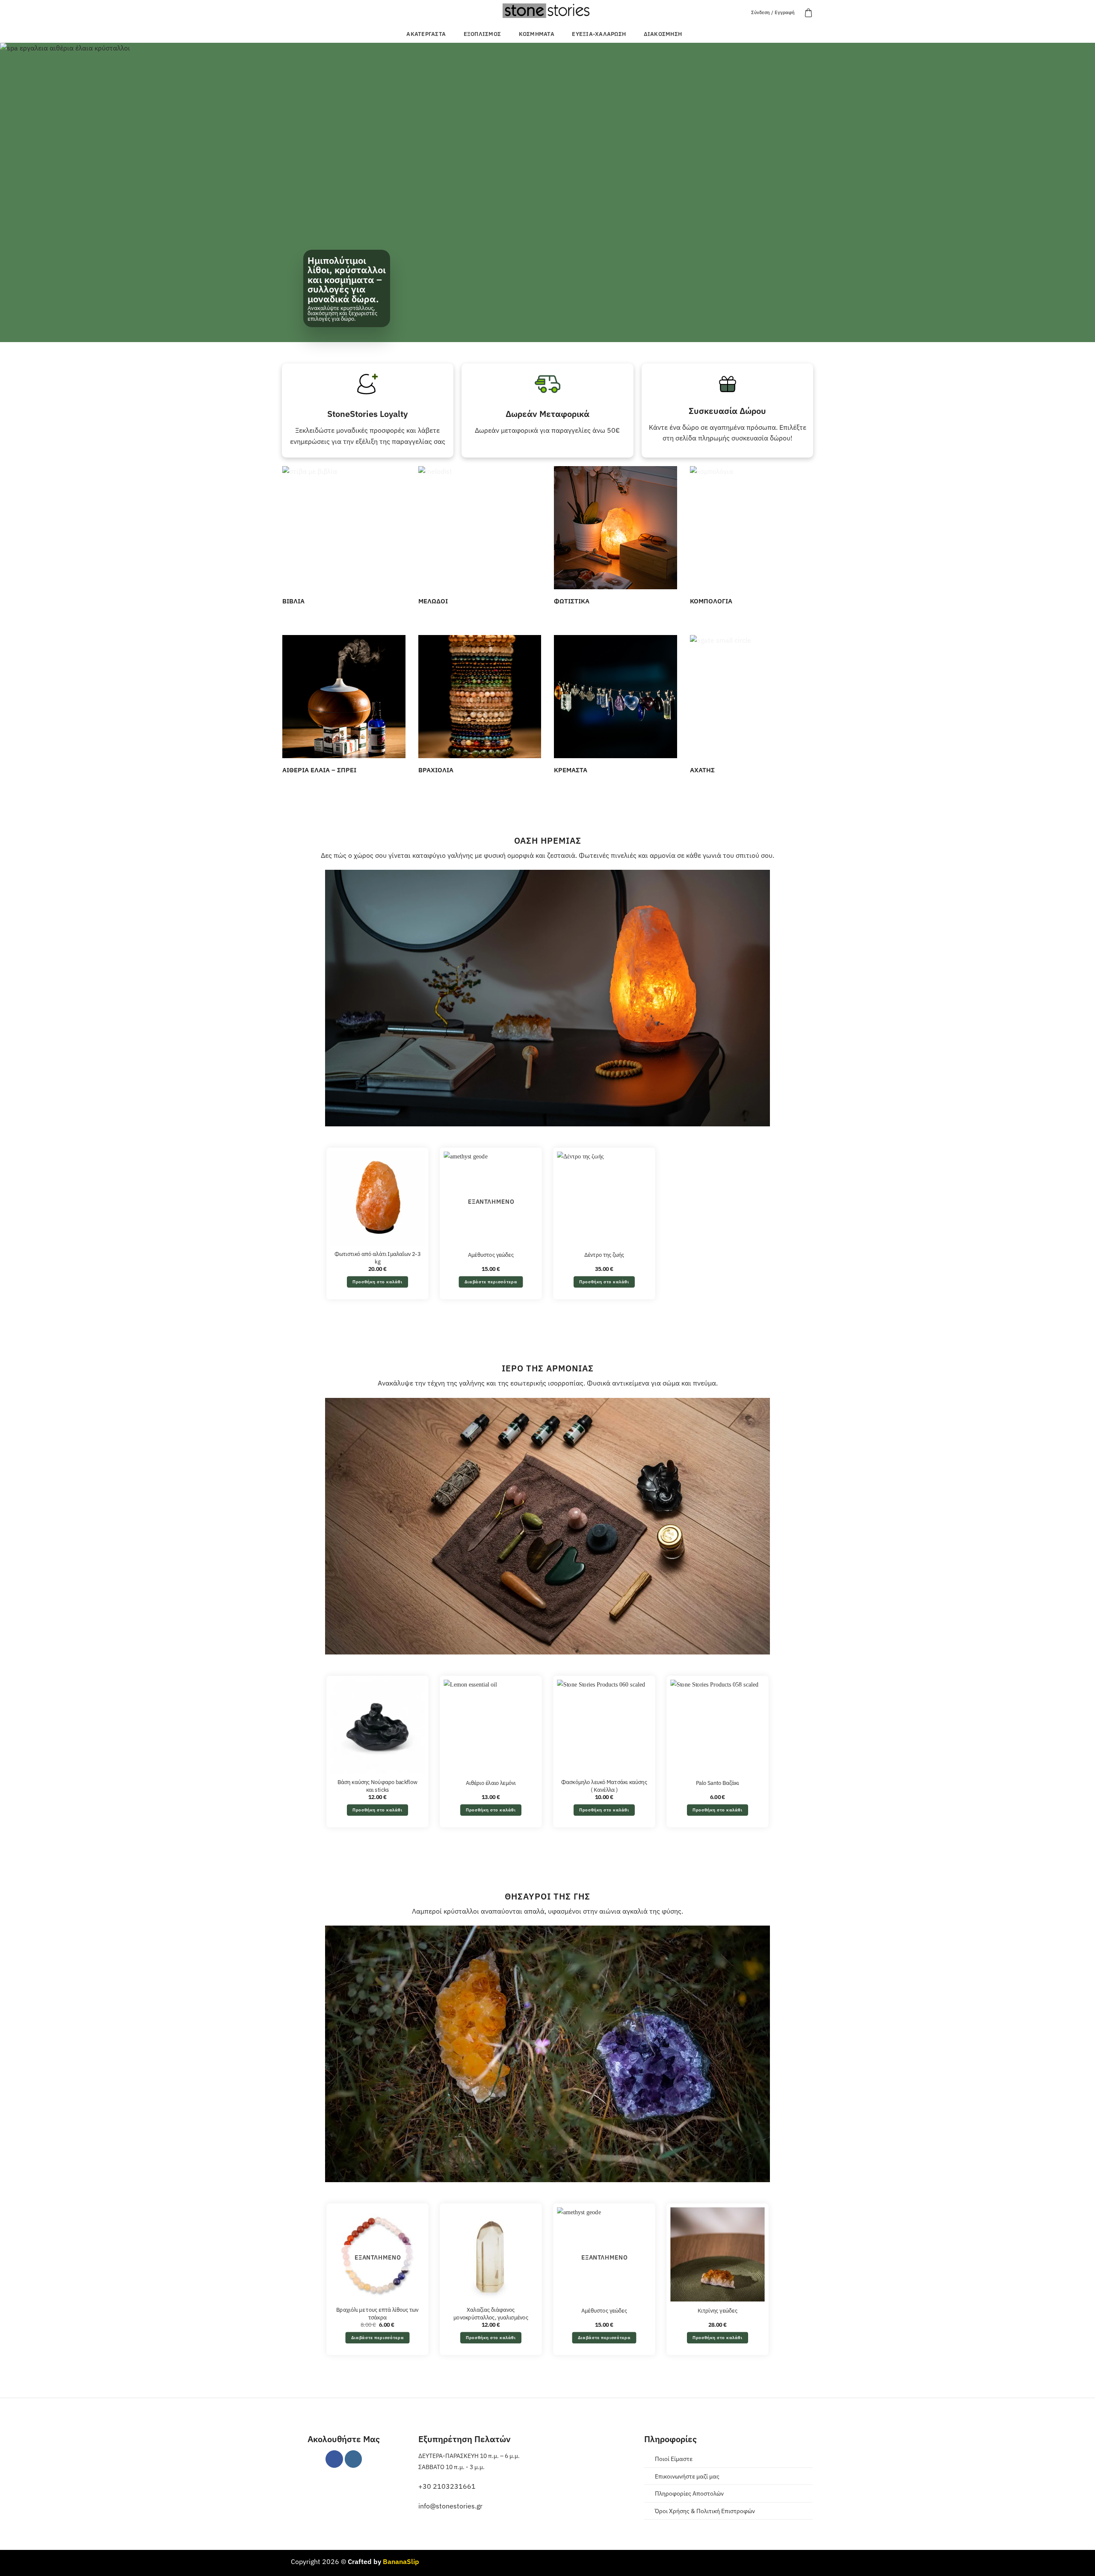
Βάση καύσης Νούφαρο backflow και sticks (377, 1786)
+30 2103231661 (447, 2486)
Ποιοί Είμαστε (674, 2459)
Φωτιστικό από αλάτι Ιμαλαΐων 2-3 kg (377, 1258)
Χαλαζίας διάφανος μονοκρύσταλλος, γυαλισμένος (491, 2314)
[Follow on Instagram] (354, 2459)
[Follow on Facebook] (334, 2459)
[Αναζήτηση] (739, 13)
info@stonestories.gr (450, 2506)
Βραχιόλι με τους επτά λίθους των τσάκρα (377, 2314)
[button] (808, 13)
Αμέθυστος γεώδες (491, 1255)
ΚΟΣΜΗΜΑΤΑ (537, 34)
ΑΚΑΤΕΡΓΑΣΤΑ (426, 34)
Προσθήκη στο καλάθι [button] (377, 1282)
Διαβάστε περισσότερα (491, 1282)
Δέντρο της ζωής (604, 1255)
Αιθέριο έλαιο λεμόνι (491, 1783)
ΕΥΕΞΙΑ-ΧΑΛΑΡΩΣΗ (599, 34)
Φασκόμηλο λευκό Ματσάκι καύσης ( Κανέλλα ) (604, 1786)
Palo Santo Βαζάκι (718, 1783)
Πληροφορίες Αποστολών (689, 2493)
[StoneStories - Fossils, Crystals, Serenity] (547, 10)
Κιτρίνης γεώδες (718, 2310)
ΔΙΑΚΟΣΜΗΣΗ (663, 34)
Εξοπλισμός (482, 34)
